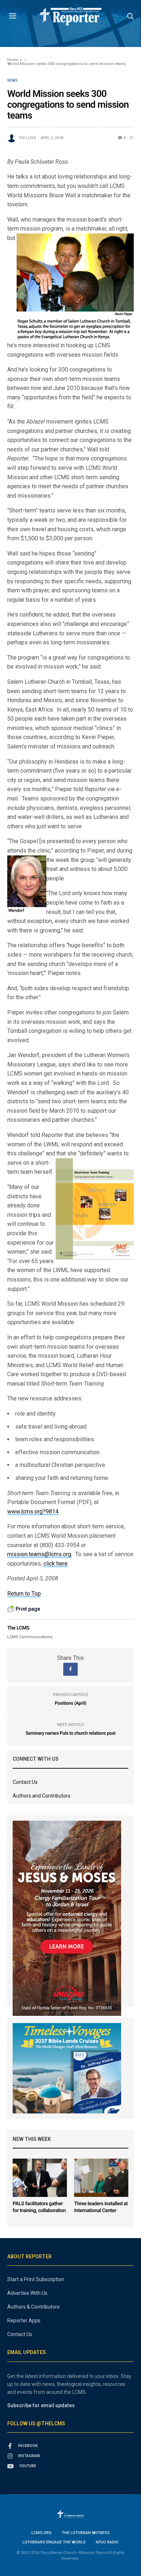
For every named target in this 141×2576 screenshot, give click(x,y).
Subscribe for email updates (41, 2405)
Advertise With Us (27, 2293)
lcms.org (42, 2533)
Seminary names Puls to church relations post (71, 1733)
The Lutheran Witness (86, 2533)
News (12, 81)
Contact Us (25, 1782)
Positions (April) (70, 1703)
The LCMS (27, 138)
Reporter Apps (24, 2320)
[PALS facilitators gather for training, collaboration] (40, 2178)
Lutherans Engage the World (54, 2542)
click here (55, 1564)
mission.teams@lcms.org (39, 1554)
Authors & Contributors (33, 2307)
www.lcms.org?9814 (33, 1512)
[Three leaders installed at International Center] (101, 2178)
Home (13, 60)
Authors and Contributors (42, 1796)
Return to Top (24, 1594)
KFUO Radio (107, 2542)
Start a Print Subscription (36, 2279)
